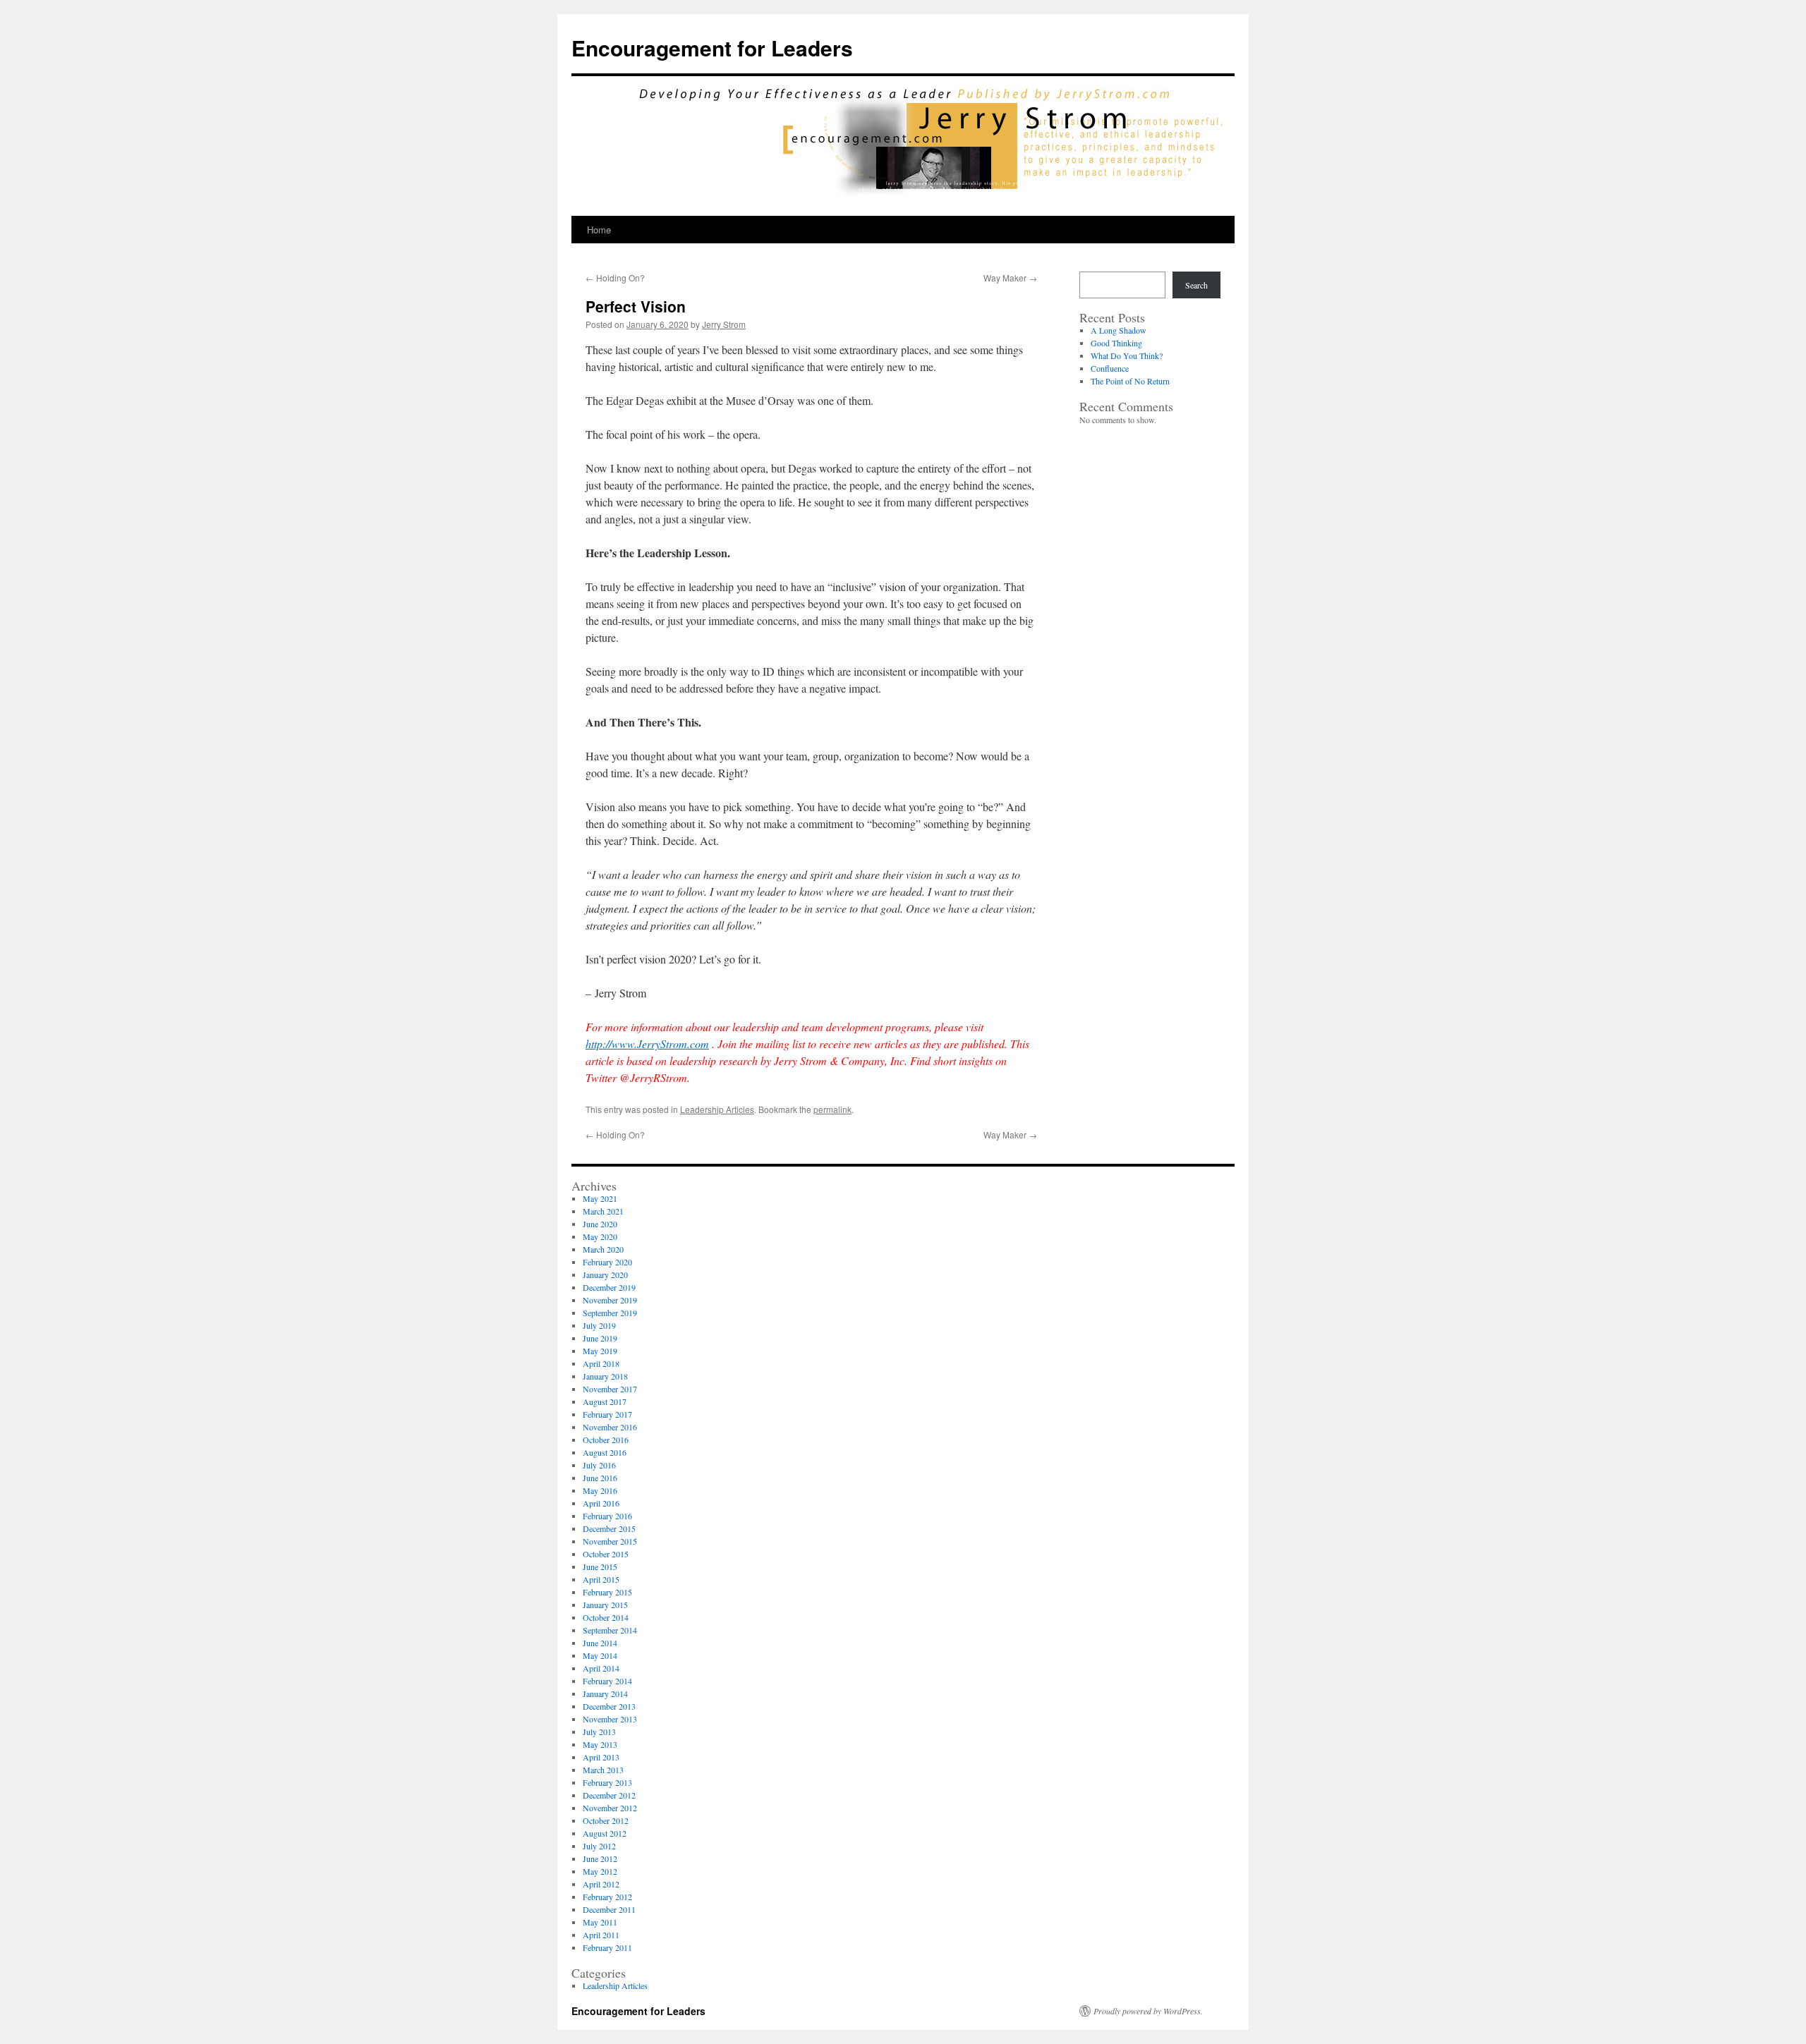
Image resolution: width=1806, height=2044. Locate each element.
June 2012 (600, 1859)
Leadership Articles (717, 1109)
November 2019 (610, 1300)
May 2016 (600, 1490)
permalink (832, 1109)
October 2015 (606, 1554)
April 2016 (601, 1503)
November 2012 (610, 1808)
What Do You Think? (1127, 355)
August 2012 (605, 1833)
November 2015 (610, 1541)
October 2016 (606, 1440)
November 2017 (610, 1389)
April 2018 (601, 1363)
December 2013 (609, 1706)
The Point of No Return (1130, 381)
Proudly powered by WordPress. (1148, 2011)
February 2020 (607, 1262)
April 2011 (601, 1935)
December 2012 (609, 1795)
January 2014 (605, 1693)
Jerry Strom (724, 324)
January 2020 (605, 1275)
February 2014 (607, 1681)
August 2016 (605, 1452)
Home (599, 230)
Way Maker (1010, 278)
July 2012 (599, 1846)
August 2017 (605, 1401)
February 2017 (607, 1414)
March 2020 (603, 1249)
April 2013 (601, 1757)
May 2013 (600, 1744)
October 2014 (606, 1617)
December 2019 (609, 1287)
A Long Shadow (1119, 330)
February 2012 (607, 1897)
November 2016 (610, 1427)
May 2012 (600, 1871)
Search (1196, 285)
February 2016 (607, 1516)
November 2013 (610, 1719)
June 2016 (600, 1478)
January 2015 (605, 1605)
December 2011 (609, 1909)
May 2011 (600, 1922)
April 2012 (601, 1884)
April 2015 (601, 1579)
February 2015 (607, 1592)
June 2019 (600, 1338)
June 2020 (600, 1224)
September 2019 (610, 1313)
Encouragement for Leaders (712, 48)
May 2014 (600, 1655)
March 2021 (603, 1211)
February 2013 (607, 1782)
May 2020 (600, 1236)
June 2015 (600, 1567)
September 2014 (610, 1630)
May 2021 (600, 1198)
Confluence (1110, 368)
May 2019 (600, 1351)
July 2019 (599, 1325)
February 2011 (607, 1947)
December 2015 (609, 1528)
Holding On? (615, 278)
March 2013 (603, 1770)
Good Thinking (1116, 343)
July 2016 (599, 1465)
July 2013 (599, 1732)
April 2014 (601, 1668)
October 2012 (606, 1820)
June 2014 (600, 1643)
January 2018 (605, 1376)
